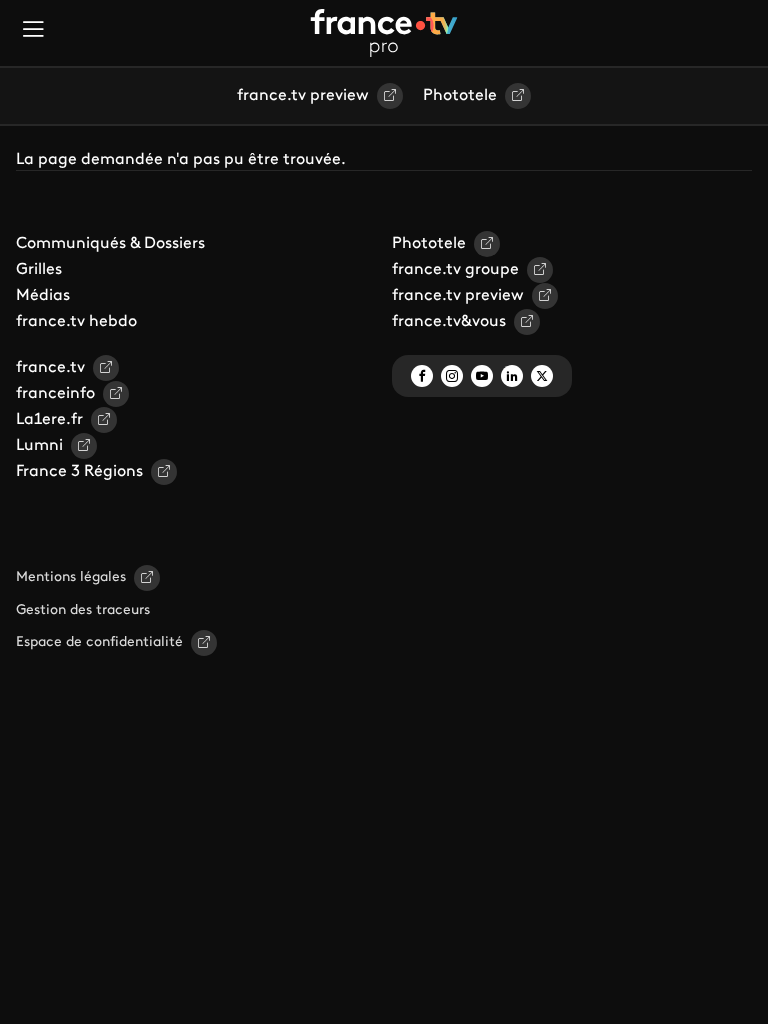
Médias (43, 296)
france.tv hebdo (76, 322)
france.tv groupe (455, 270)
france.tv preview (303, 96)
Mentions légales (71, 577)
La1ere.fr (49, 420)
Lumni (39, 446)
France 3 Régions (79, 472)
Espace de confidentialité (99, 642)
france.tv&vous (449, 322)
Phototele (460, 96)
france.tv (50, 368)
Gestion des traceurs (83, 610)
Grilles (39, 270)
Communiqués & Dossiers (110, 244)
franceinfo (55, 394)
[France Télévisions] (384, 33)
